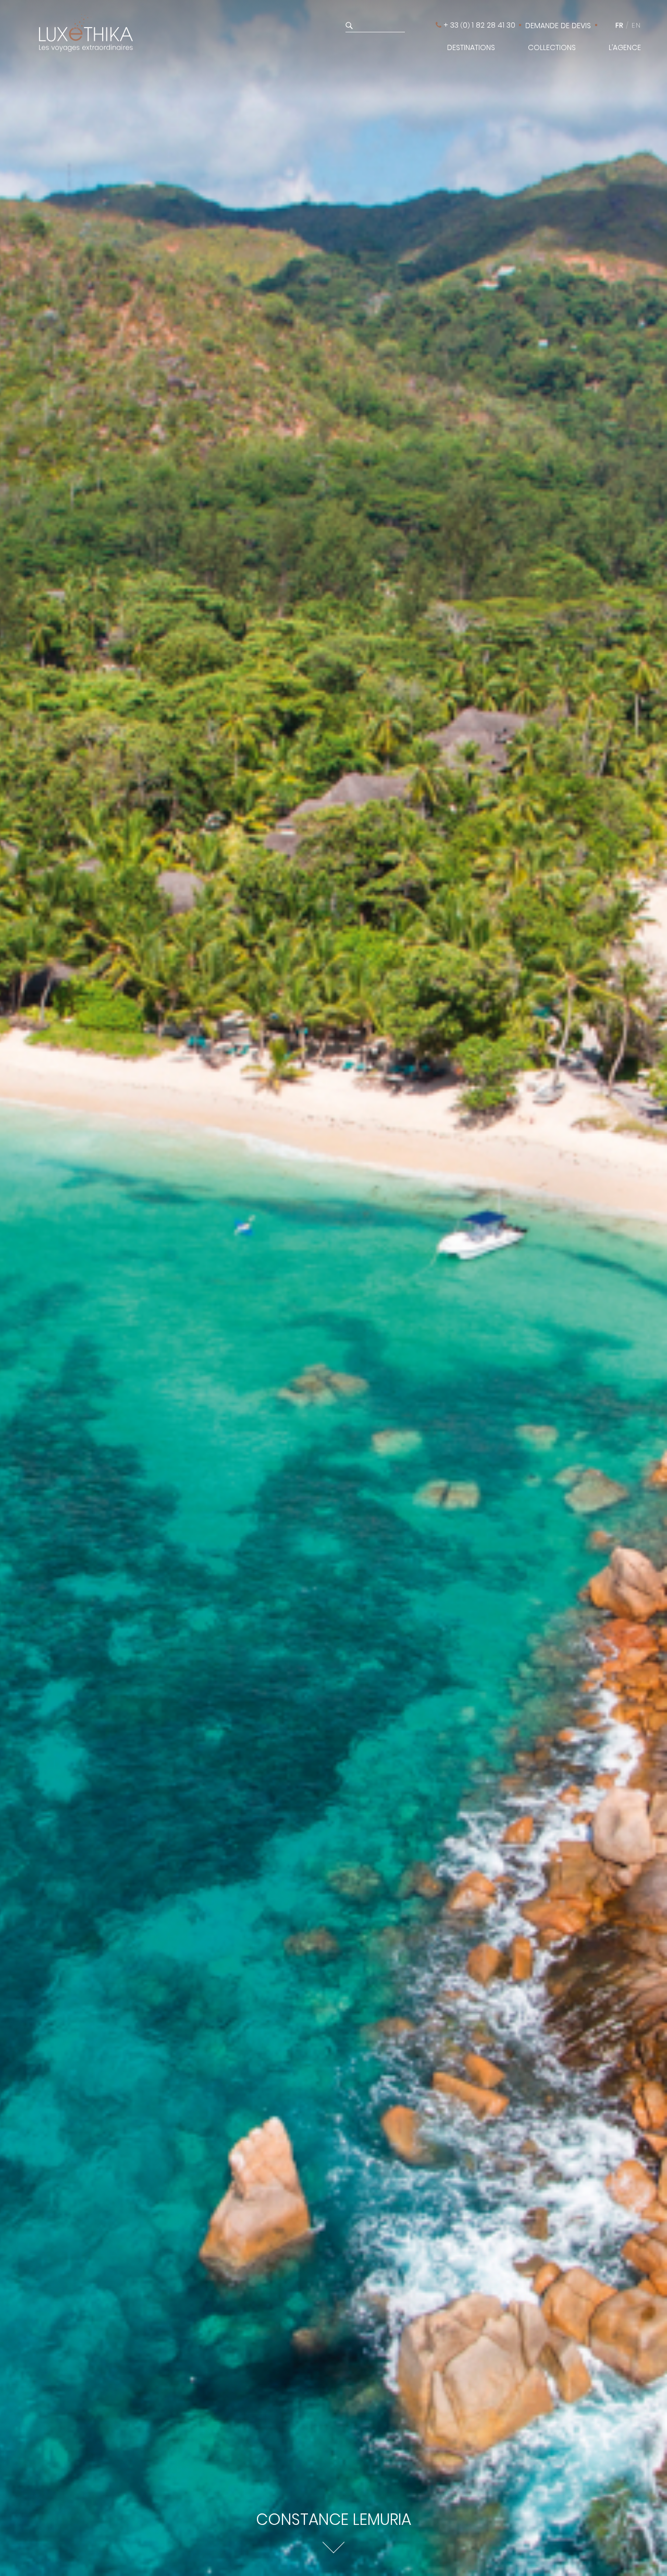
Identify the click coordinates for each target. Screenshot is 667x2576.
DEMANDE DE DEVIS (558, 26)
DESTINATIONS (471, 47)
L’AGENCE (625, 47)
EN (636, 25)
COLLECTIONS (552, 47)
